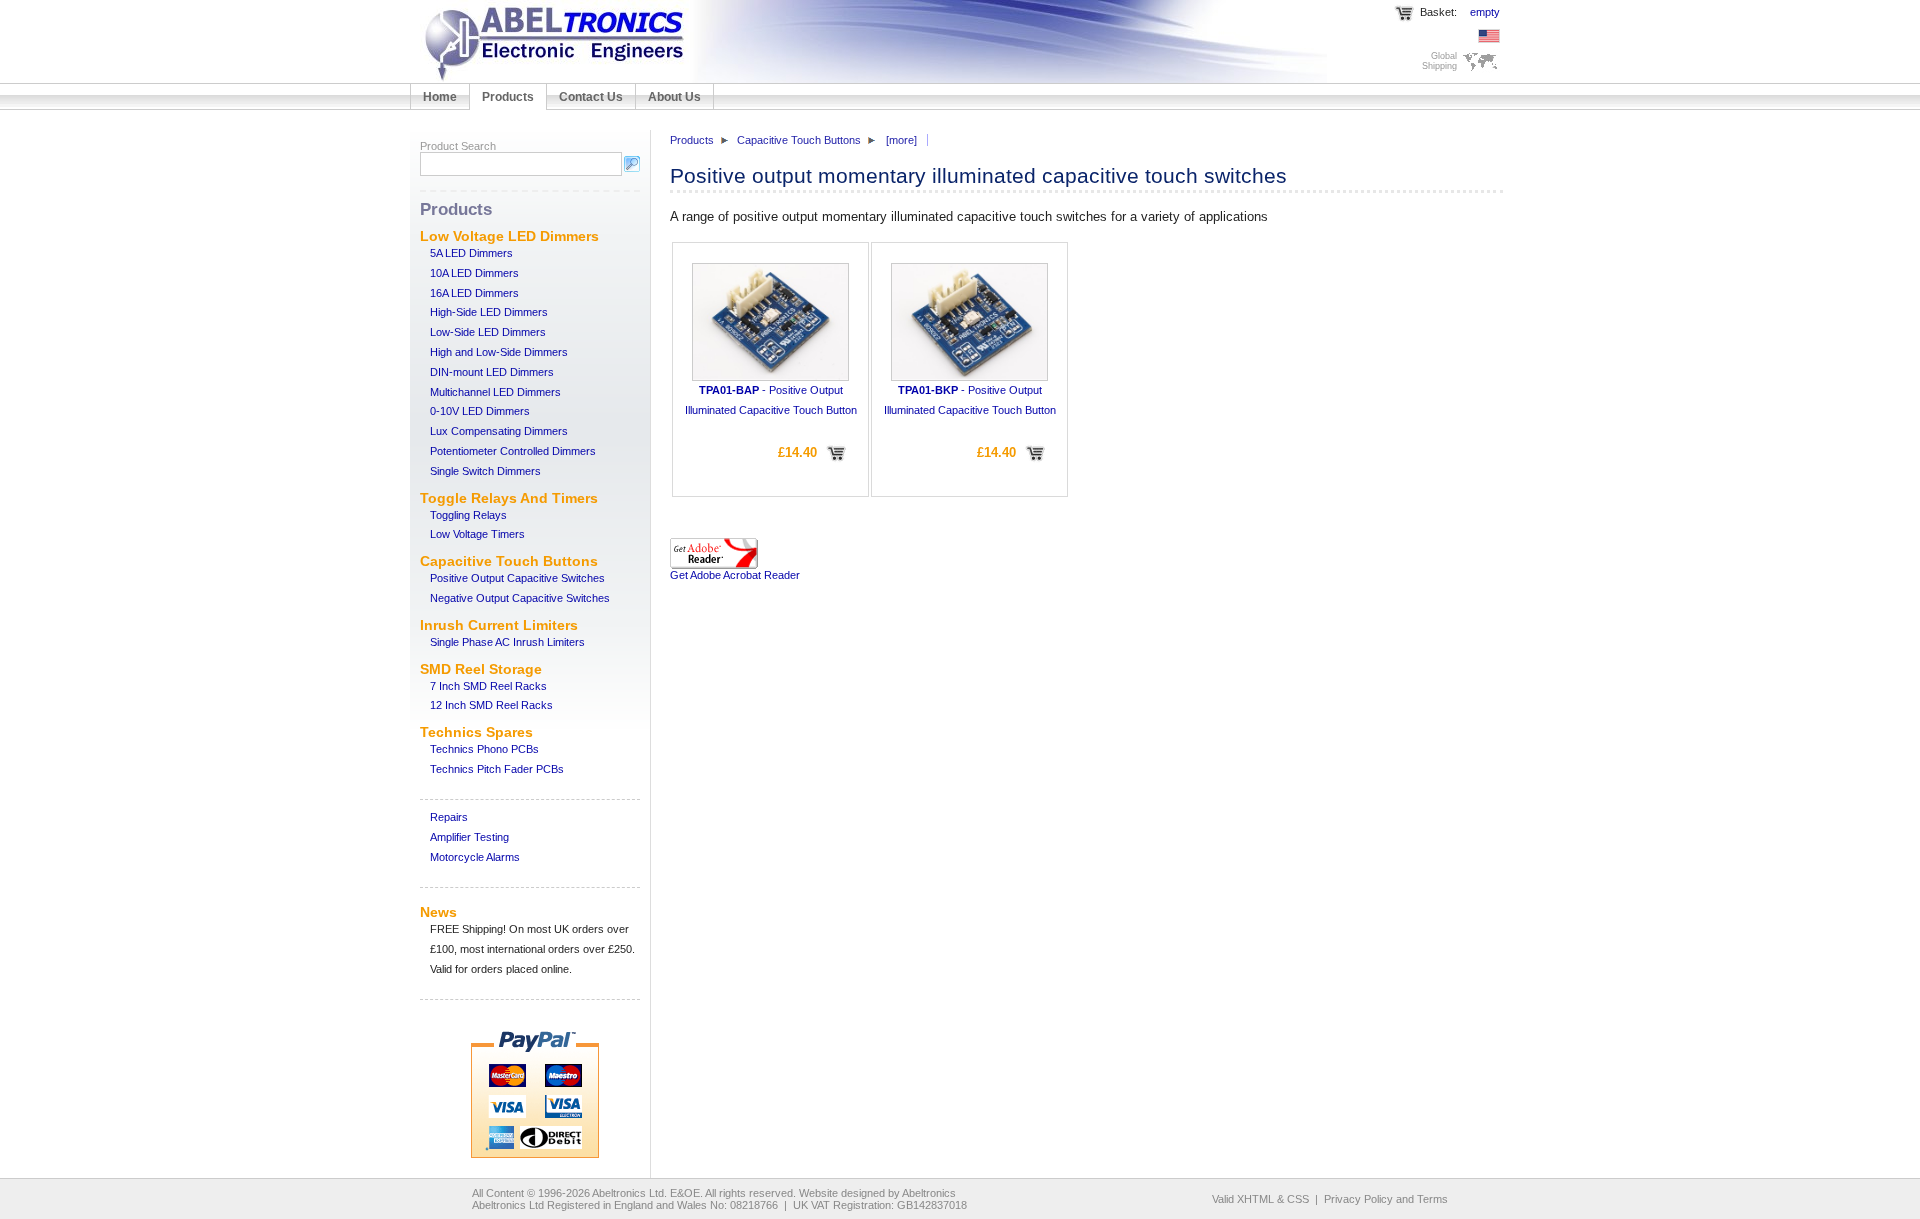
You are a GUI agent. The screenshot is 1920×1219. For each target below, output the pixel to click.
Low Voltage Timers (477, 534)
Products (508, 97)
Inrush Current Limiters (499, 625)
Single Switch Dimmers (485, 471)
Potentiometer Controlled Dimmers (513, 451)
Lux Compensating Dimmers (499, 431)
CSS (1298, 1199)
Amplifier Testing (469, 837)
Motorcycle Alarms (475, 857)
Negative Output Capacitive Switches (520, 598)
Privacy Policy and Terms (1386, 1199)
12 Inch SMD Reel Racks (491, 705)
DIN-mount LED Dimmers (492, 372)
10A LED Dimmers (474, 273)
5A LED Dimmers (471, 253)
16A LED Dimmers (474, 293)
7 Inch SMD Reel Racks (488, 686)
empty (1485, 12)
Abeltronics (929, 1193)
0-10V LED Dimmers (480, 411)
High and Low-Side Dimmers (499, 352)
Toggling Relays (468, 515)
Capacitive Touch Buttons (509, 561)
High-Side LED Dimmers (489, 312)
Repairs (449, 817)
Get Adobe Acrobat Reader (735, 575)
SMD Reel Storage (481, 669)
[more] (901, 140)
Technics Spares (476, 732)
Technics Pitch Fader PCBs (497, 769)
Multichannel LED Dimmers (495, 392)
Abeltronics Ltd (628, 1193)
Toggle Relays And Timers (509, 498)
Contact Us (591, 97)
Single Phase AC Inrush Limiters (507, 642)
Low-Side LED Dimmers (488, 332)
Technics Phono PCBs (484, 749)
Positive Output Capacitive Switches (517, 578)
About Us (674, 97)
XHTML (1255, 1199)
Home (440, 97)
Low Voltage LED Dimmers (509, 236)
